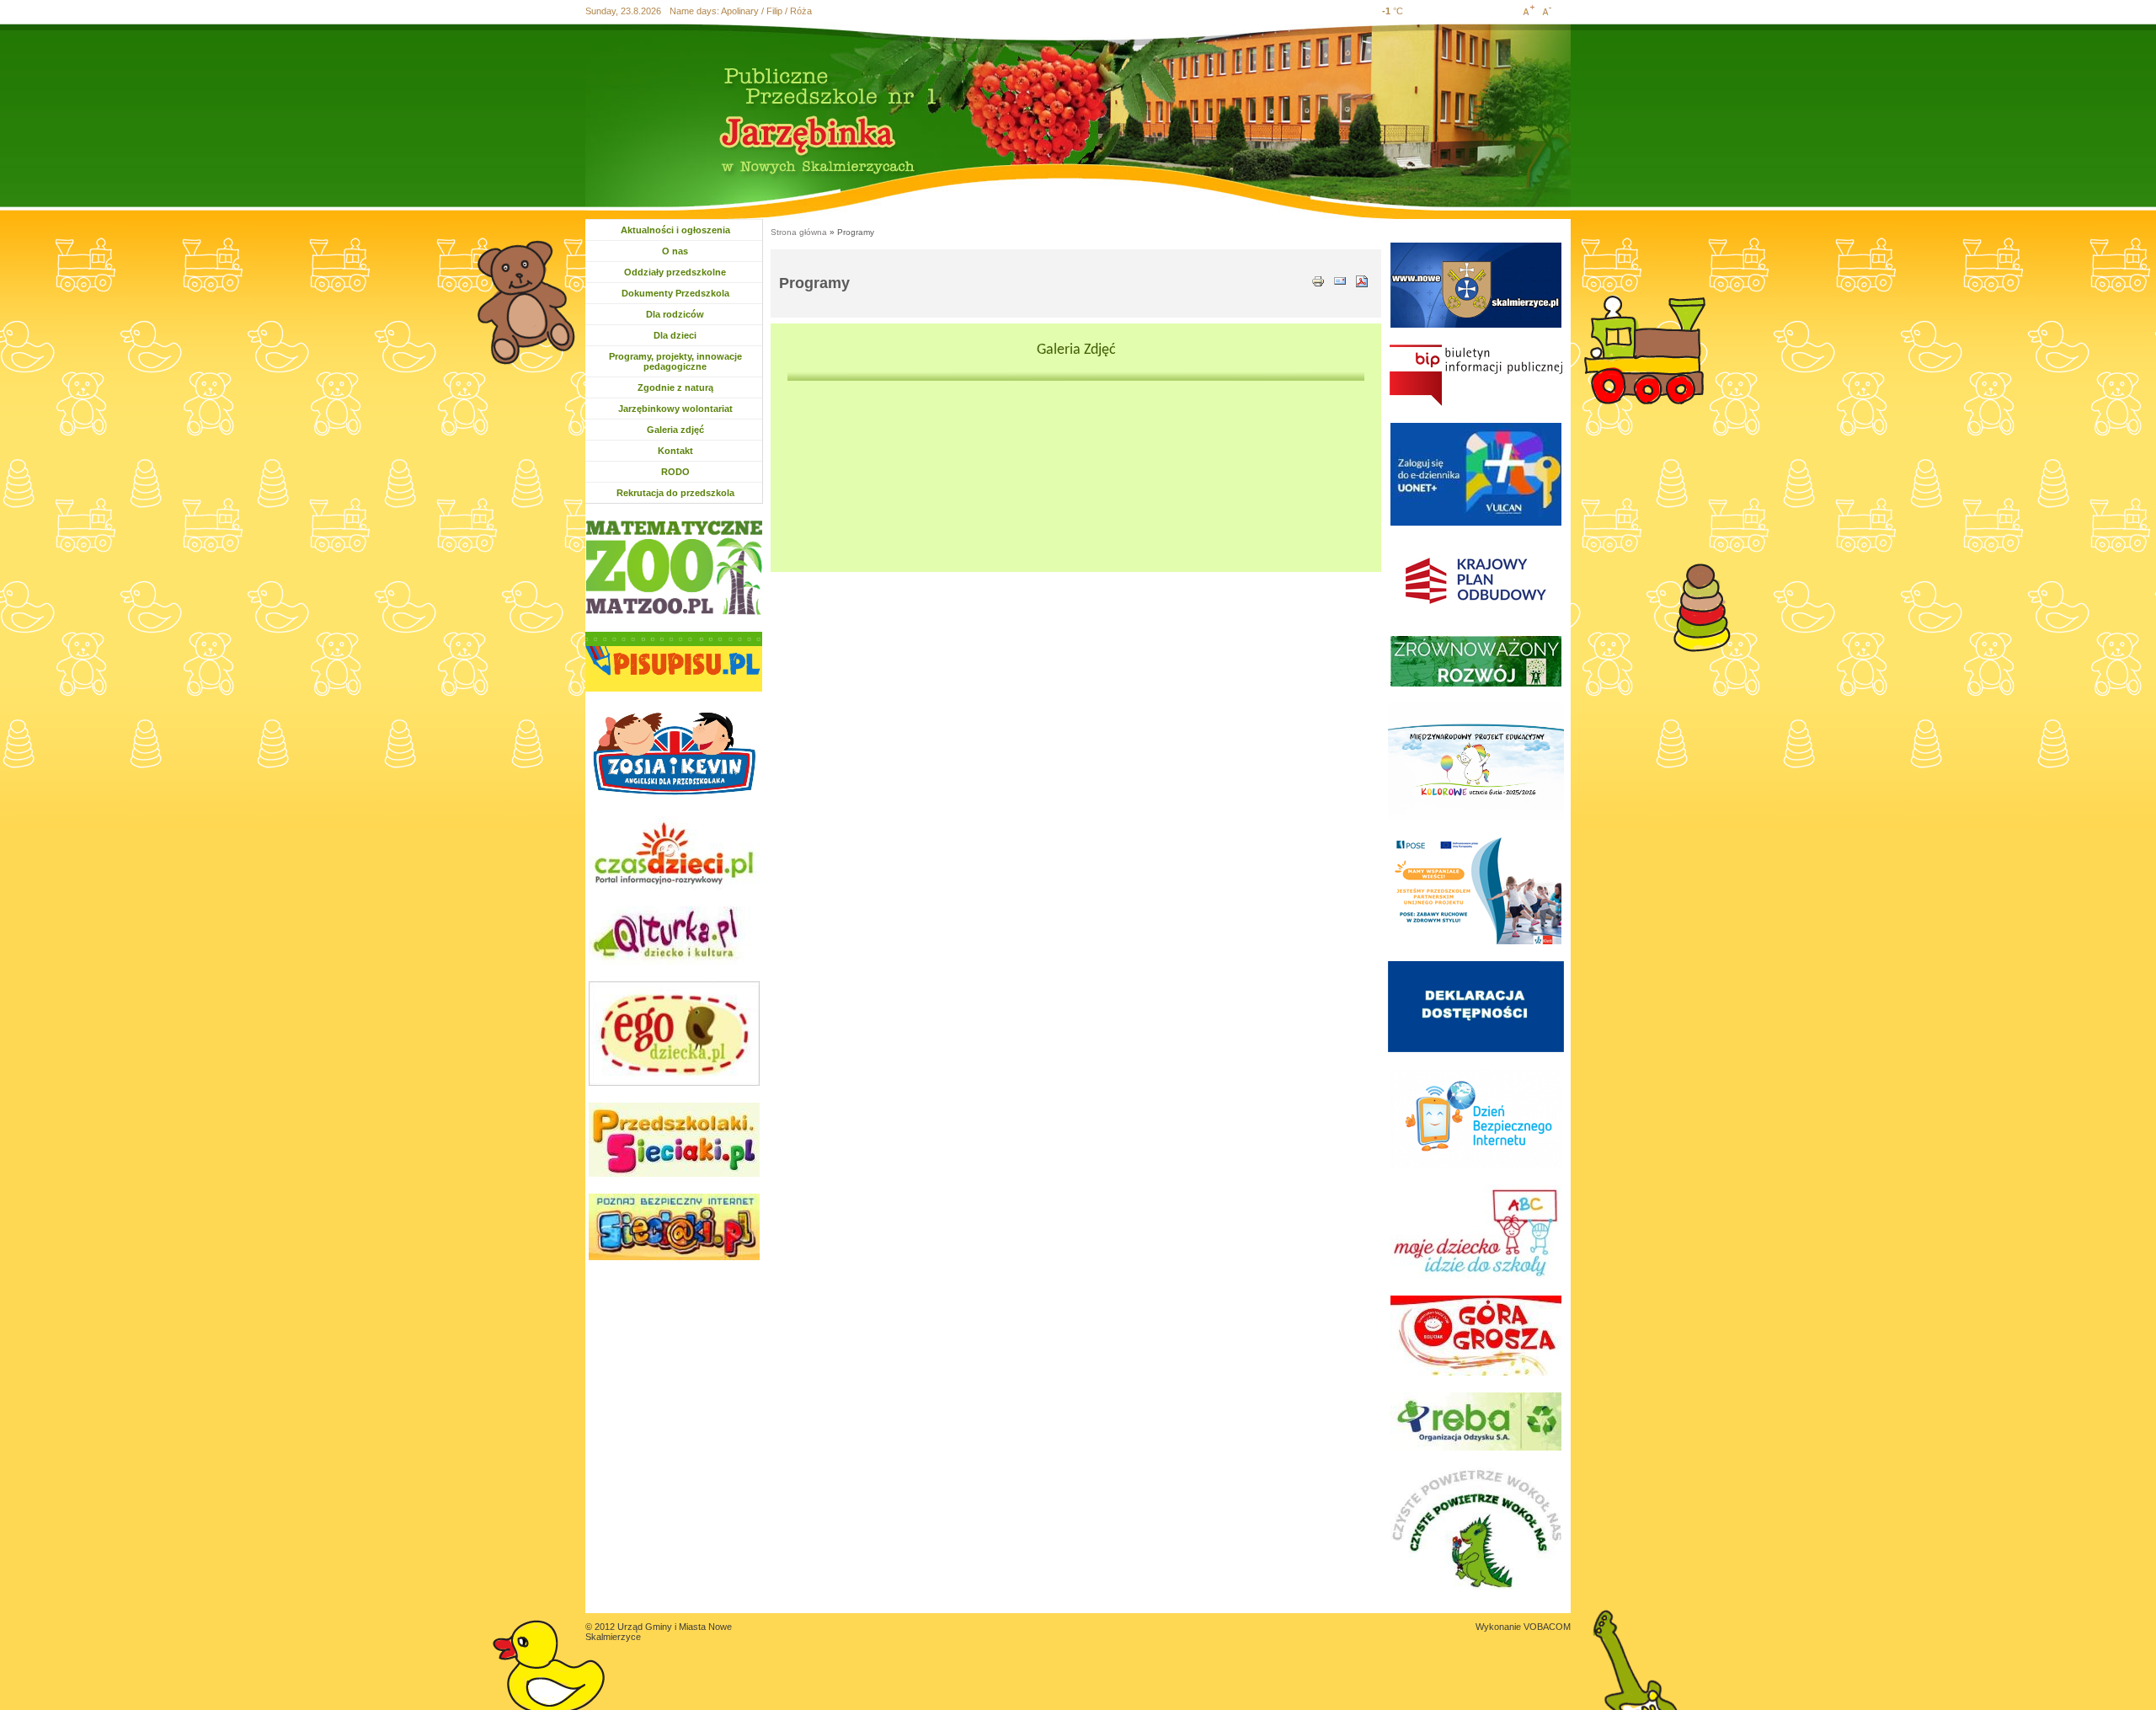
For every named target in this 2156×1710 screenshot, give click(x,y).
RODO (675, 472)
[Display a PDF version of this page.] (1362, 281)
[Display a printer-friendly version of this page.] (1318, 281)
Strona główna (799, 232)
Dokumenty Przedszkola (675, 293)
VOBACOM (1547, 1627)
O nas (693, 251)
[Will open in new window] (674, 568)
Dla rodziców (677, 314)
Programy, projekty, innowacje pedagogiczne (675, 361)
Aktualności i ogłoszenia (675, 230)
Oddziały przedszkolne (675, 272)
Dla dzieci (684, 335)
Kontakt (675, 451)
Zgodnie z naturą (675, 387)
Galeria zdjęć (675, 430)
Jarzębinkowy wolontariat (675, 409)
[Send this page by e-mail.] (1340, 281)
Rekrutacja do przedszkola (675, 493)
